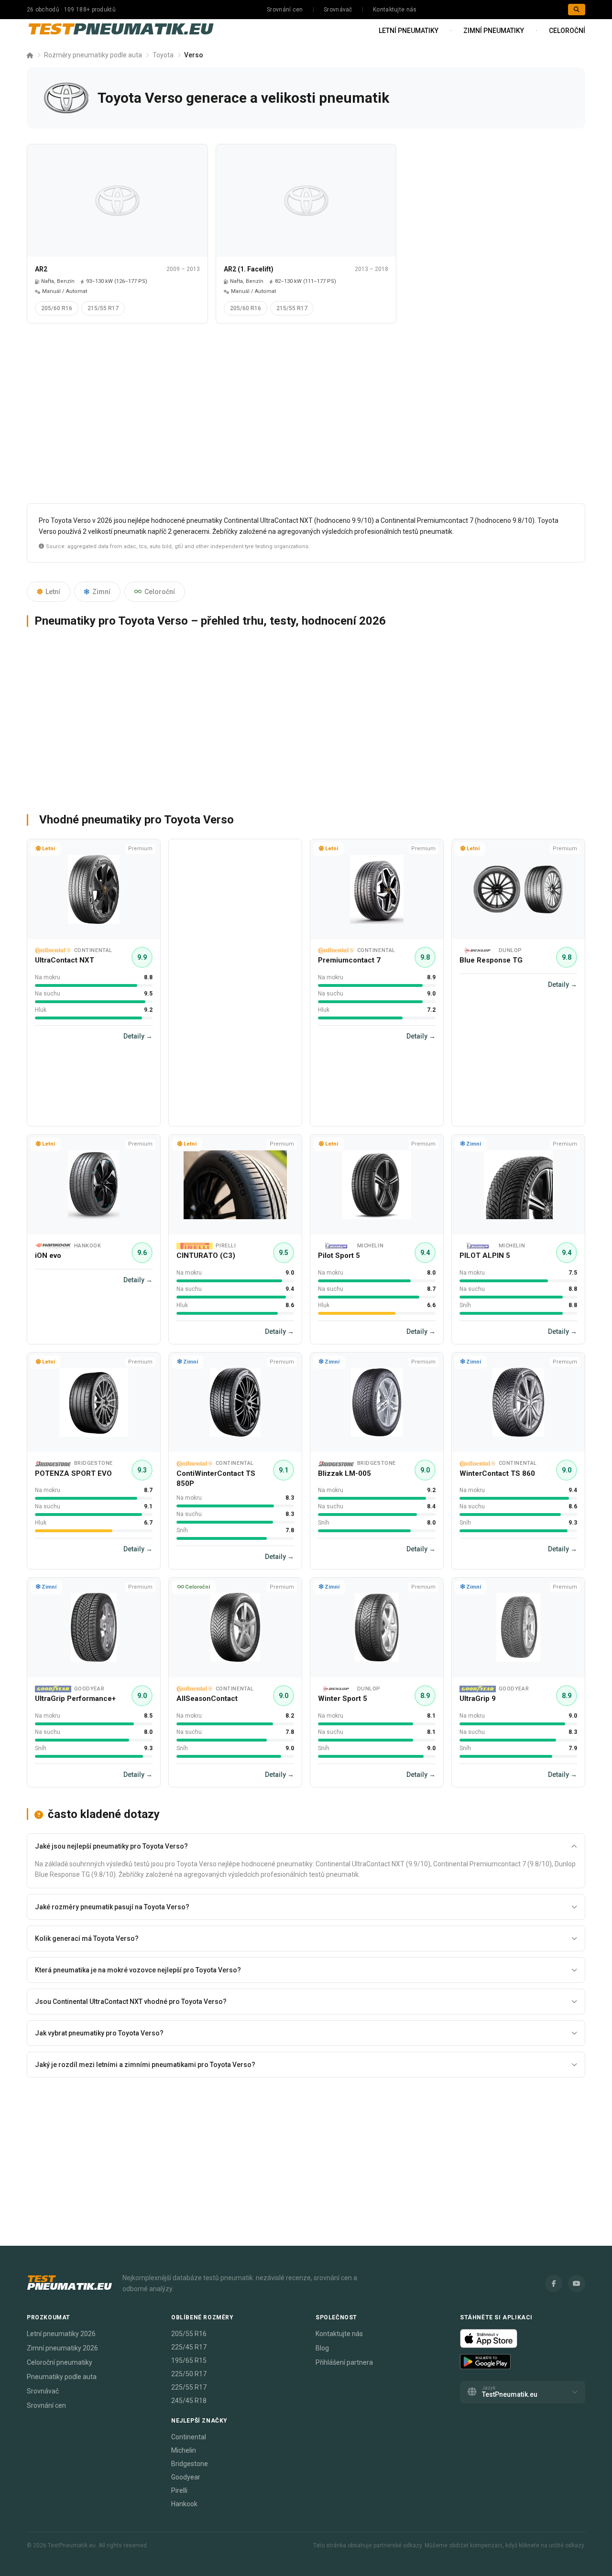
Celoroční (567, 31)
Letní (53, 592)
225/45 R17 (189, 2347)
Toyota (163, 55)
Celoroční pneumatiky (60, 2362)
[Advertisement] (306, 417)
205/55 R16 (189, 2334)
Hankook (184, 2504)
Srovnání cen (285, 10)
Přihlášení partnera (344, 2362)
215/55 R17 (103, 308)
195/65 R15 (189, 2360)
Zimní (101, 592)
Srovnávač (338, 10)
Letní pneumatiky (409, 31)
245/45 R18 (189, 2401)
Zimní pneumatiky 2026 (62, 2348)
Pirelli (179, 2490)
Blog (322, 2348)
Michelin (184, 2450)
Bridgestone (190, 2464)
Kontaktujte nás (395, 10)
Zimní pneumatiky (494, 31)
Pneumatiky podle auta (62, 2377)
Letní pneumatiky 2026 (61, 2334)
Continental (189, 2437)
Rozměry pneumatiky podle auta (93, 55)
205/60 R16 (57, 308)
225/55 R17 (189, 2387)
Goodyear (186, 2477)
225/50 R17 (189, 2374)
